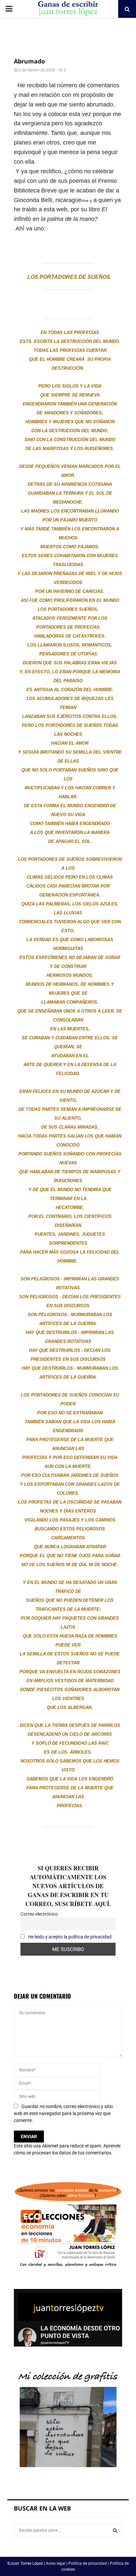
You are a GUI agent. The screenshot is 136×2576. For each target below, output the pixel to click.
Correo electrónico (39, 1914)
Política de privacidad (88, 2563)
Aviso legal (56, 2563)
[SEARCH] (115, 2530)
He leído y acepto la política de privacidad (70, 1937)
